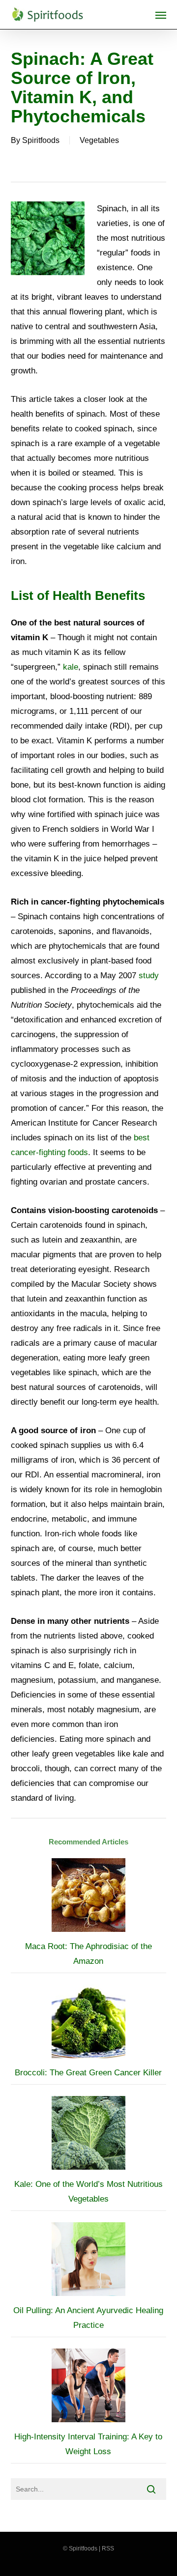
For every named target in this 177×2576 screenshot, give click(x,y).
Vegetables (99, 140)
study (149, 976)
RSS (108, 2548)
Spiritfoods (41, 140)
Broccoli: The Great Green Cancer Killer (88, 2073)
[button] (161, 15)
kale (71, 667)
